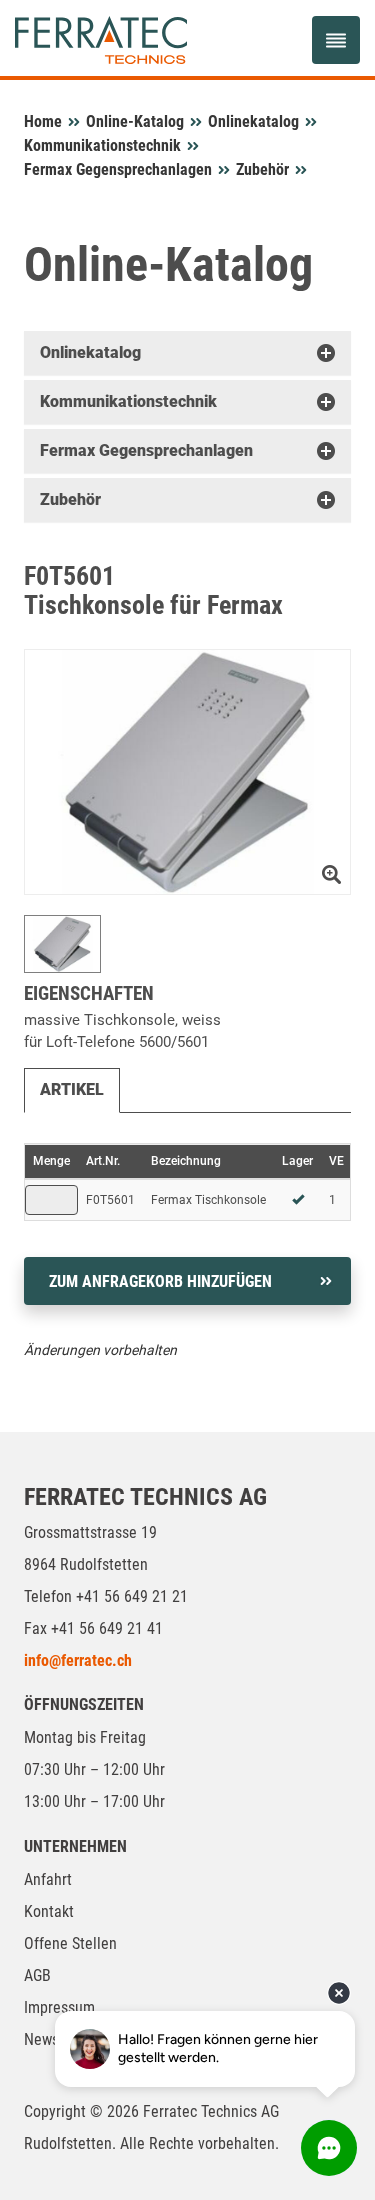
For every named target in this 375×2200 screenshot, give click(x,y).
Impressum (59, 2007)
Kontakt (49, 1911)
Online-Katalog (135, 121)
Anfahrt (48, 1879)
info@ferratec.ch (78, 1660)
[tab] (187, 353)
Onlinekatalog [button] (90, 352)
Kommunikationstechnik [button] (128, 401)
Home (43, 121)
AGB (37, 1975)
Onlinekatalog (253, 121)
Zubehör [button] (70, 499)
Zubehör (262, 169)
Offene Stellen (70, 1943)
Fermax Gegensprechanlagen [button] (146, 450)
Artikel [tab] (72, 1089)
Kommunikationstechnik (102, 145)
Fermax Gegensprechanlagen (118, 169)
